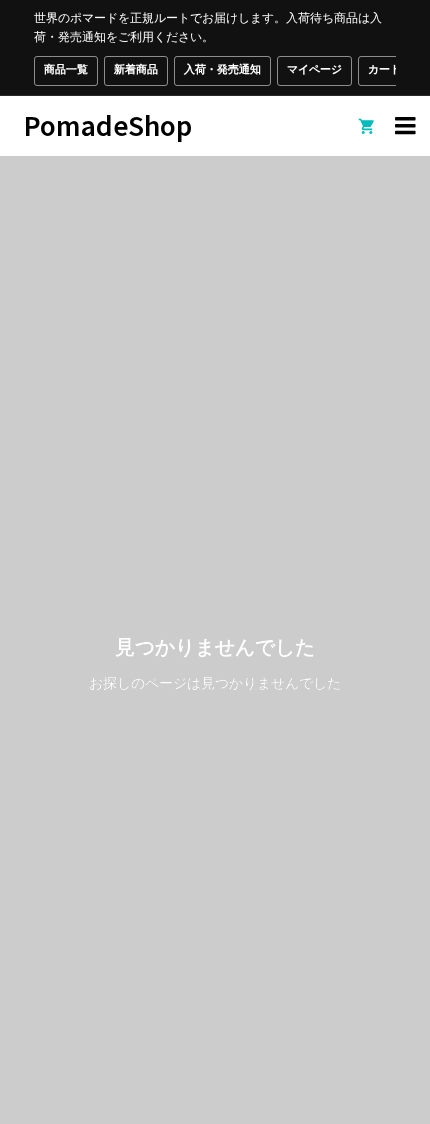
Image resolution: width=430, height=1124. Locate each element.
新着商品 (136, 69)
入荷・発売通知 (222, 69)
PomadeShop (108, 124)
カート (384, 69)
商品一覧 (66, 69)
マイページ (314, 69)
